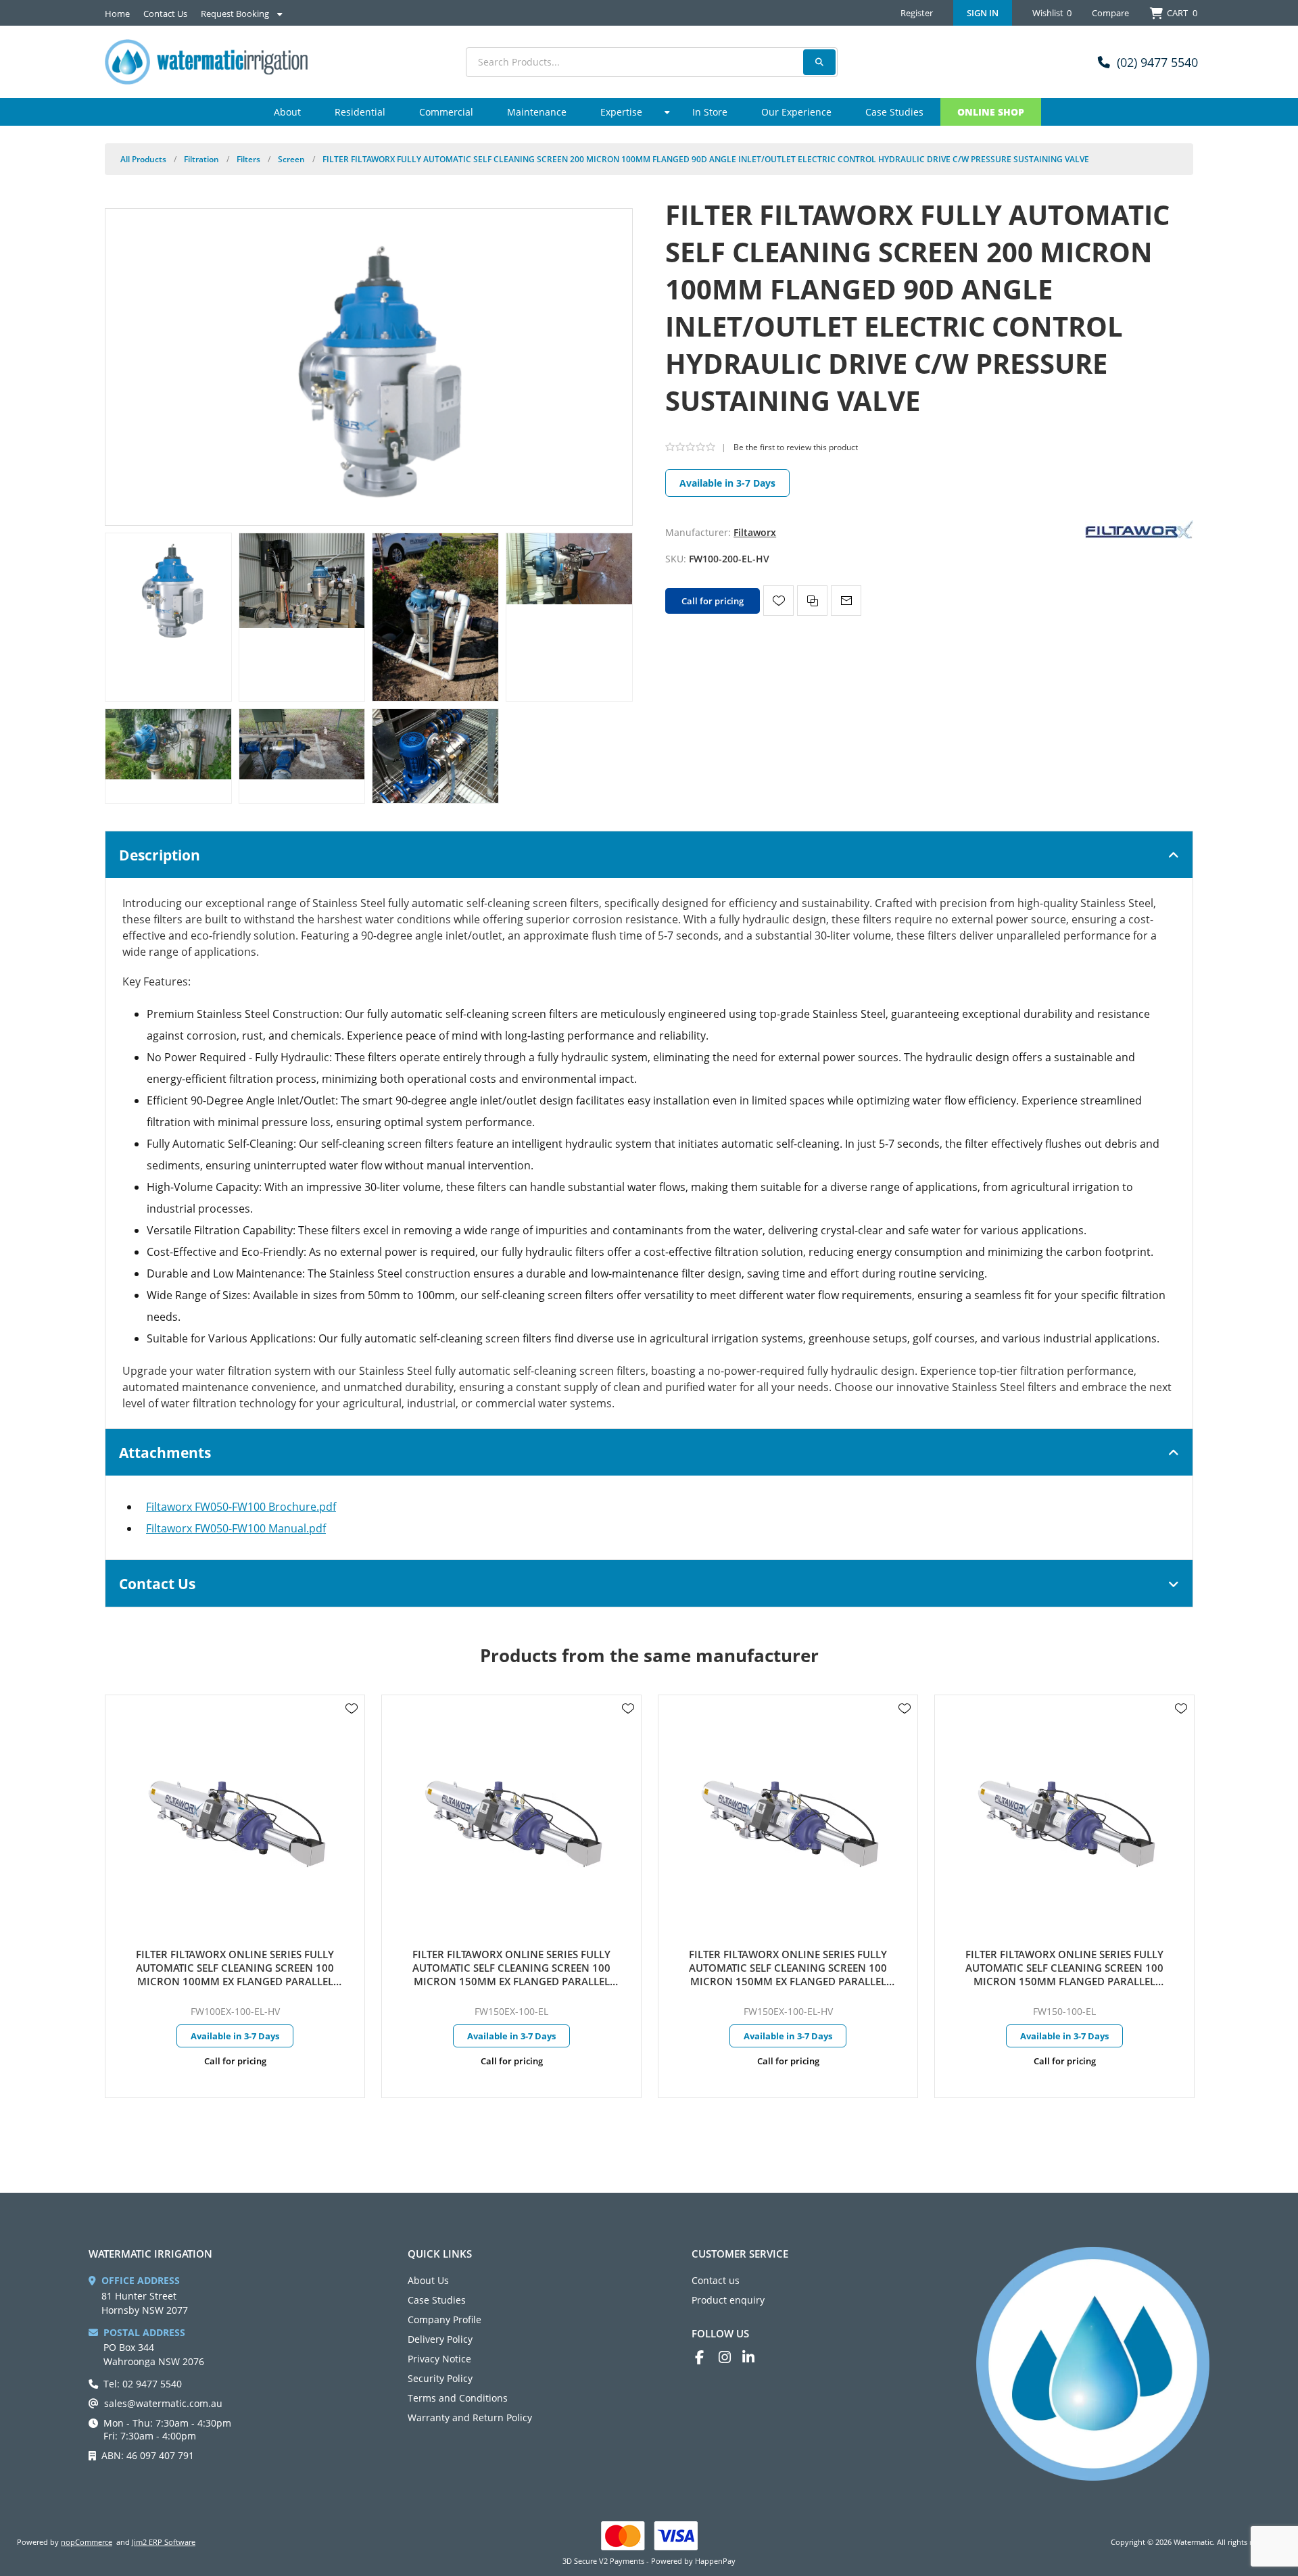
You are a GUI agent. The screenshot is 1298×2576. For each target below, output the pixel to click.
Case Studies (437, 2300)
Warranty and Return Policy (470, 2417)
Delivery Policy (440, 2339)
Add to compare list (812, 601)
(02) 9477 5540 (1157, 62)
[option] (235, 1896)
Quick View (352, 1728)
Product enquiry (728, 2300)
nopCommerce (87, 2542)
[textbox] (652, 62)
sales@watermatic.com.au (163, 2403)
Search (819, 62)
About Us (428, 2280)
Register (917, 13)
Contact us (716, 2280)
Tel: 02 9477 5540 (143, 2384)
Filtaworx (755, 532)
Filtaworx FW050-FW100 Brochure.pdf (241, 1507)
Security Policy (440, 2378)
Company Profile (444, 2319)
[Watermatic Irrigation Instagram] (730, 2357)
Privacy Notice (439, 2359)
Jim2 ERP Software (164, 2542)
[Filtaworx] (1139, 528)
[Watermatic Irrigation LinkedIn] (754, 2357)
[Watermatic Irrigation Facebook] (707, 2357)
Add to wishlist (778, 601)
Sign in (983, 13)
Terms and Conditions (458, 2398)
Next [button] (1180, 1643)
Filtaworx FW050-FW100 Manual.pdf (236, 1528)
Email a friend (846, 601)
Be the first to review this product (796, 447)
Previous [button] (118, 1643)
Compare (1110, 13)
